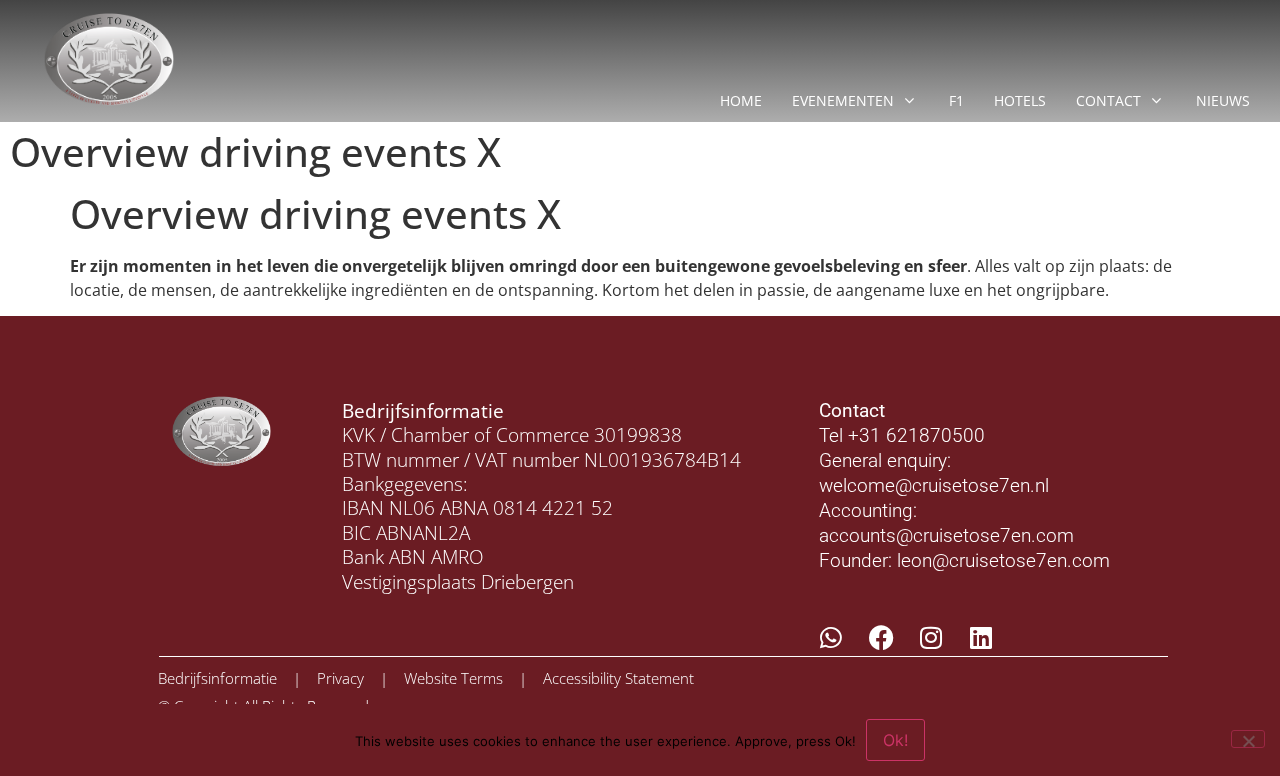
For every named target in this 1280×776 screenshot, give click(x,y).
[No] (1248, 739)
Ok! (895, 740)
